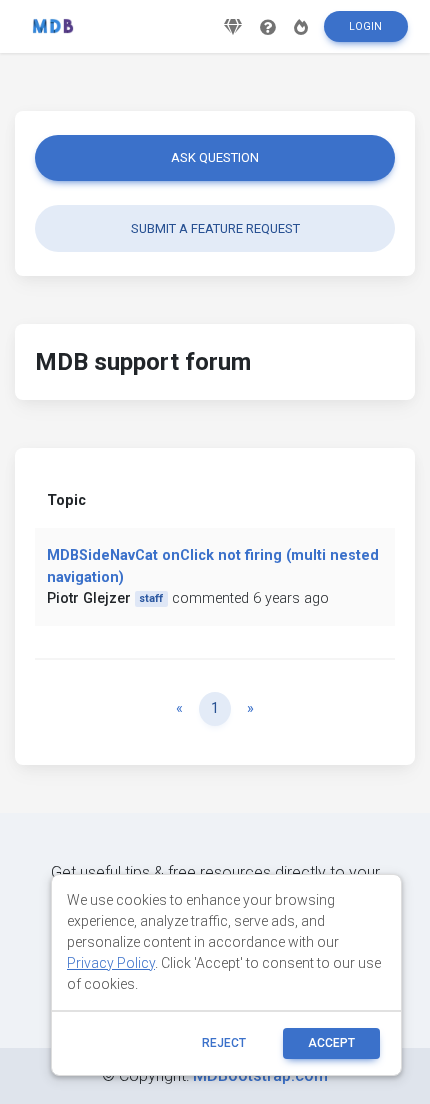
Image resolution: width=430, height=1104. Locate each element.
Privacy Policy (111, 963)
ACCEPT (331, 1043)
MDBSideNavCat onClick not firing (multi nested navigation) (213, 566)
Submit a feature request (215, 228)
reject (224, 1043)
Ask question (215, 157)
